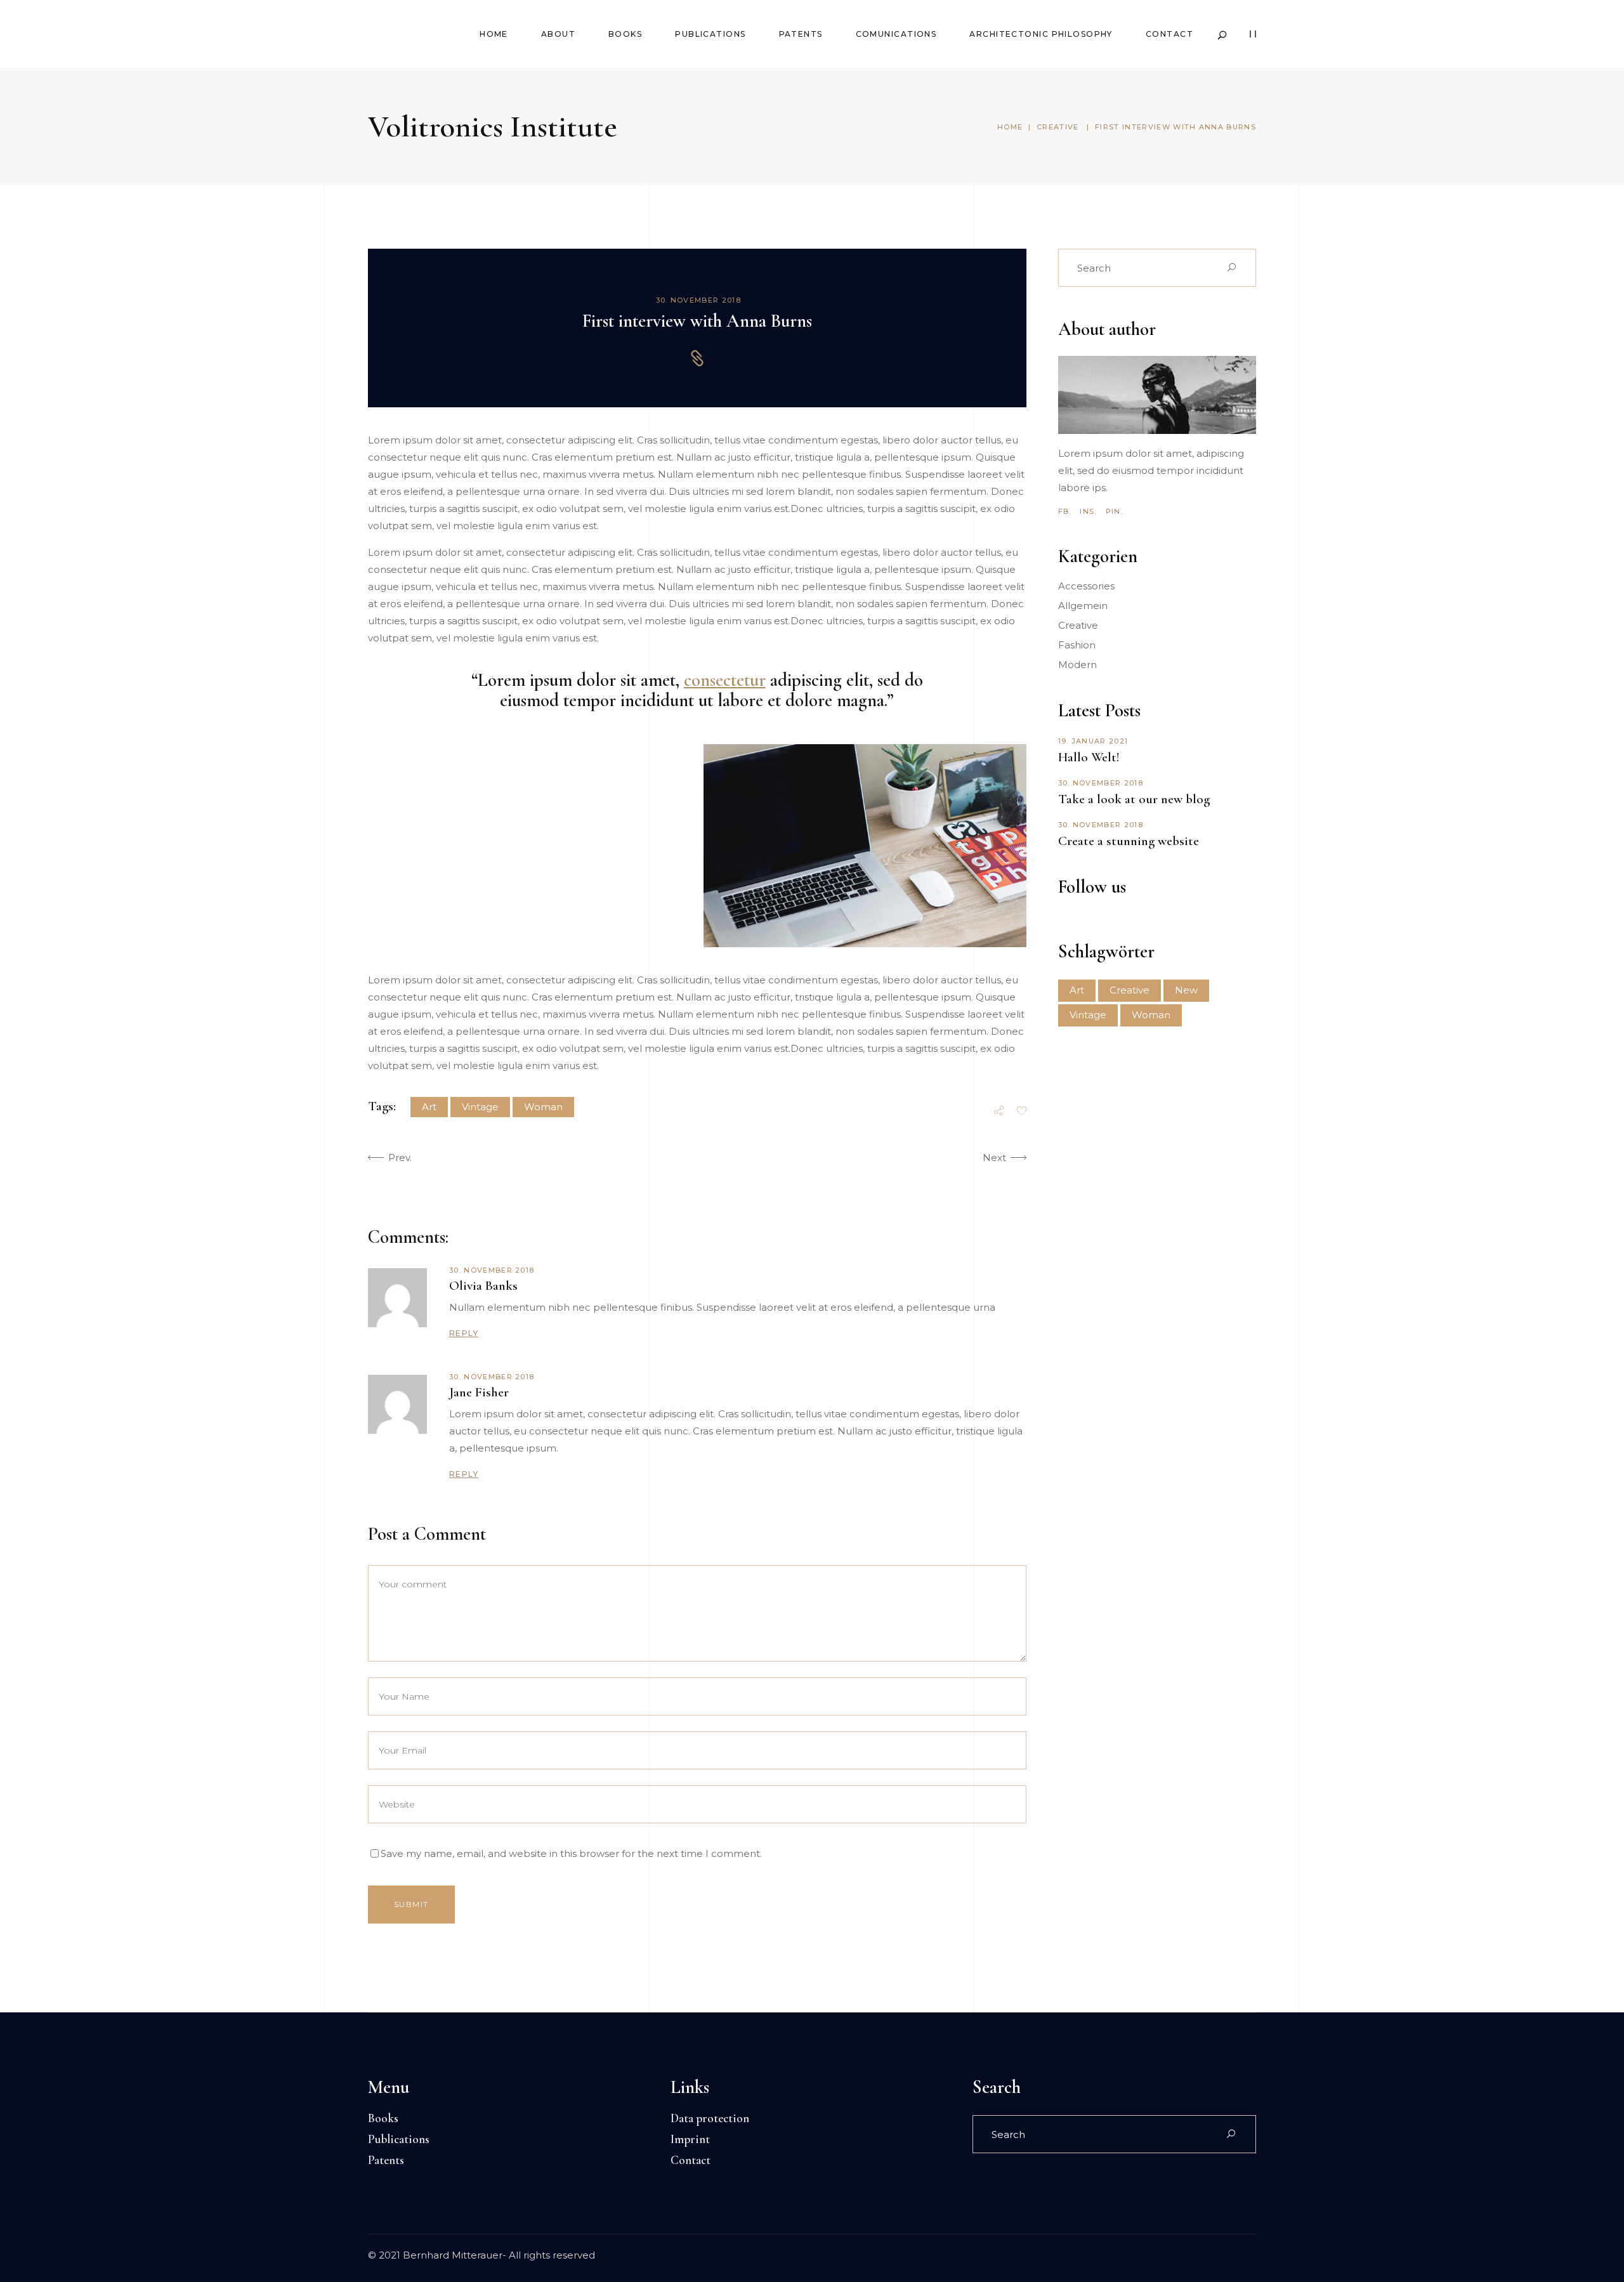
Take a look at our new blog (1134, 799)
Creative (1058, 127)
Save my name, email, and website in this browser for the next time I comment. (571, 1853)
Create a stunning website (1129, 841)
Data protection (710, 2118)
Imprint (690, 2139)
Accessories (1086, 586)
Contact (691, 2160)
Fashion (1077, 645)
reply (464, 1333)
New (1186, 990)
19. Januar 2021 (1093, 741)
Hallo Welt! (1089, 757)
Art (429, 1107)
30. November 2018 (698, 300)
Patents (386, 2160)
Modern (1077, 665)
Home (1010, 127)
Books (383, 2118)
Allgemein (1083, 606)
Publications (399, 2139)
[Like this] (1022, 1112)
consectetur (725, 680)
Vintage (480, 1107)
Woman (543, 1107)
